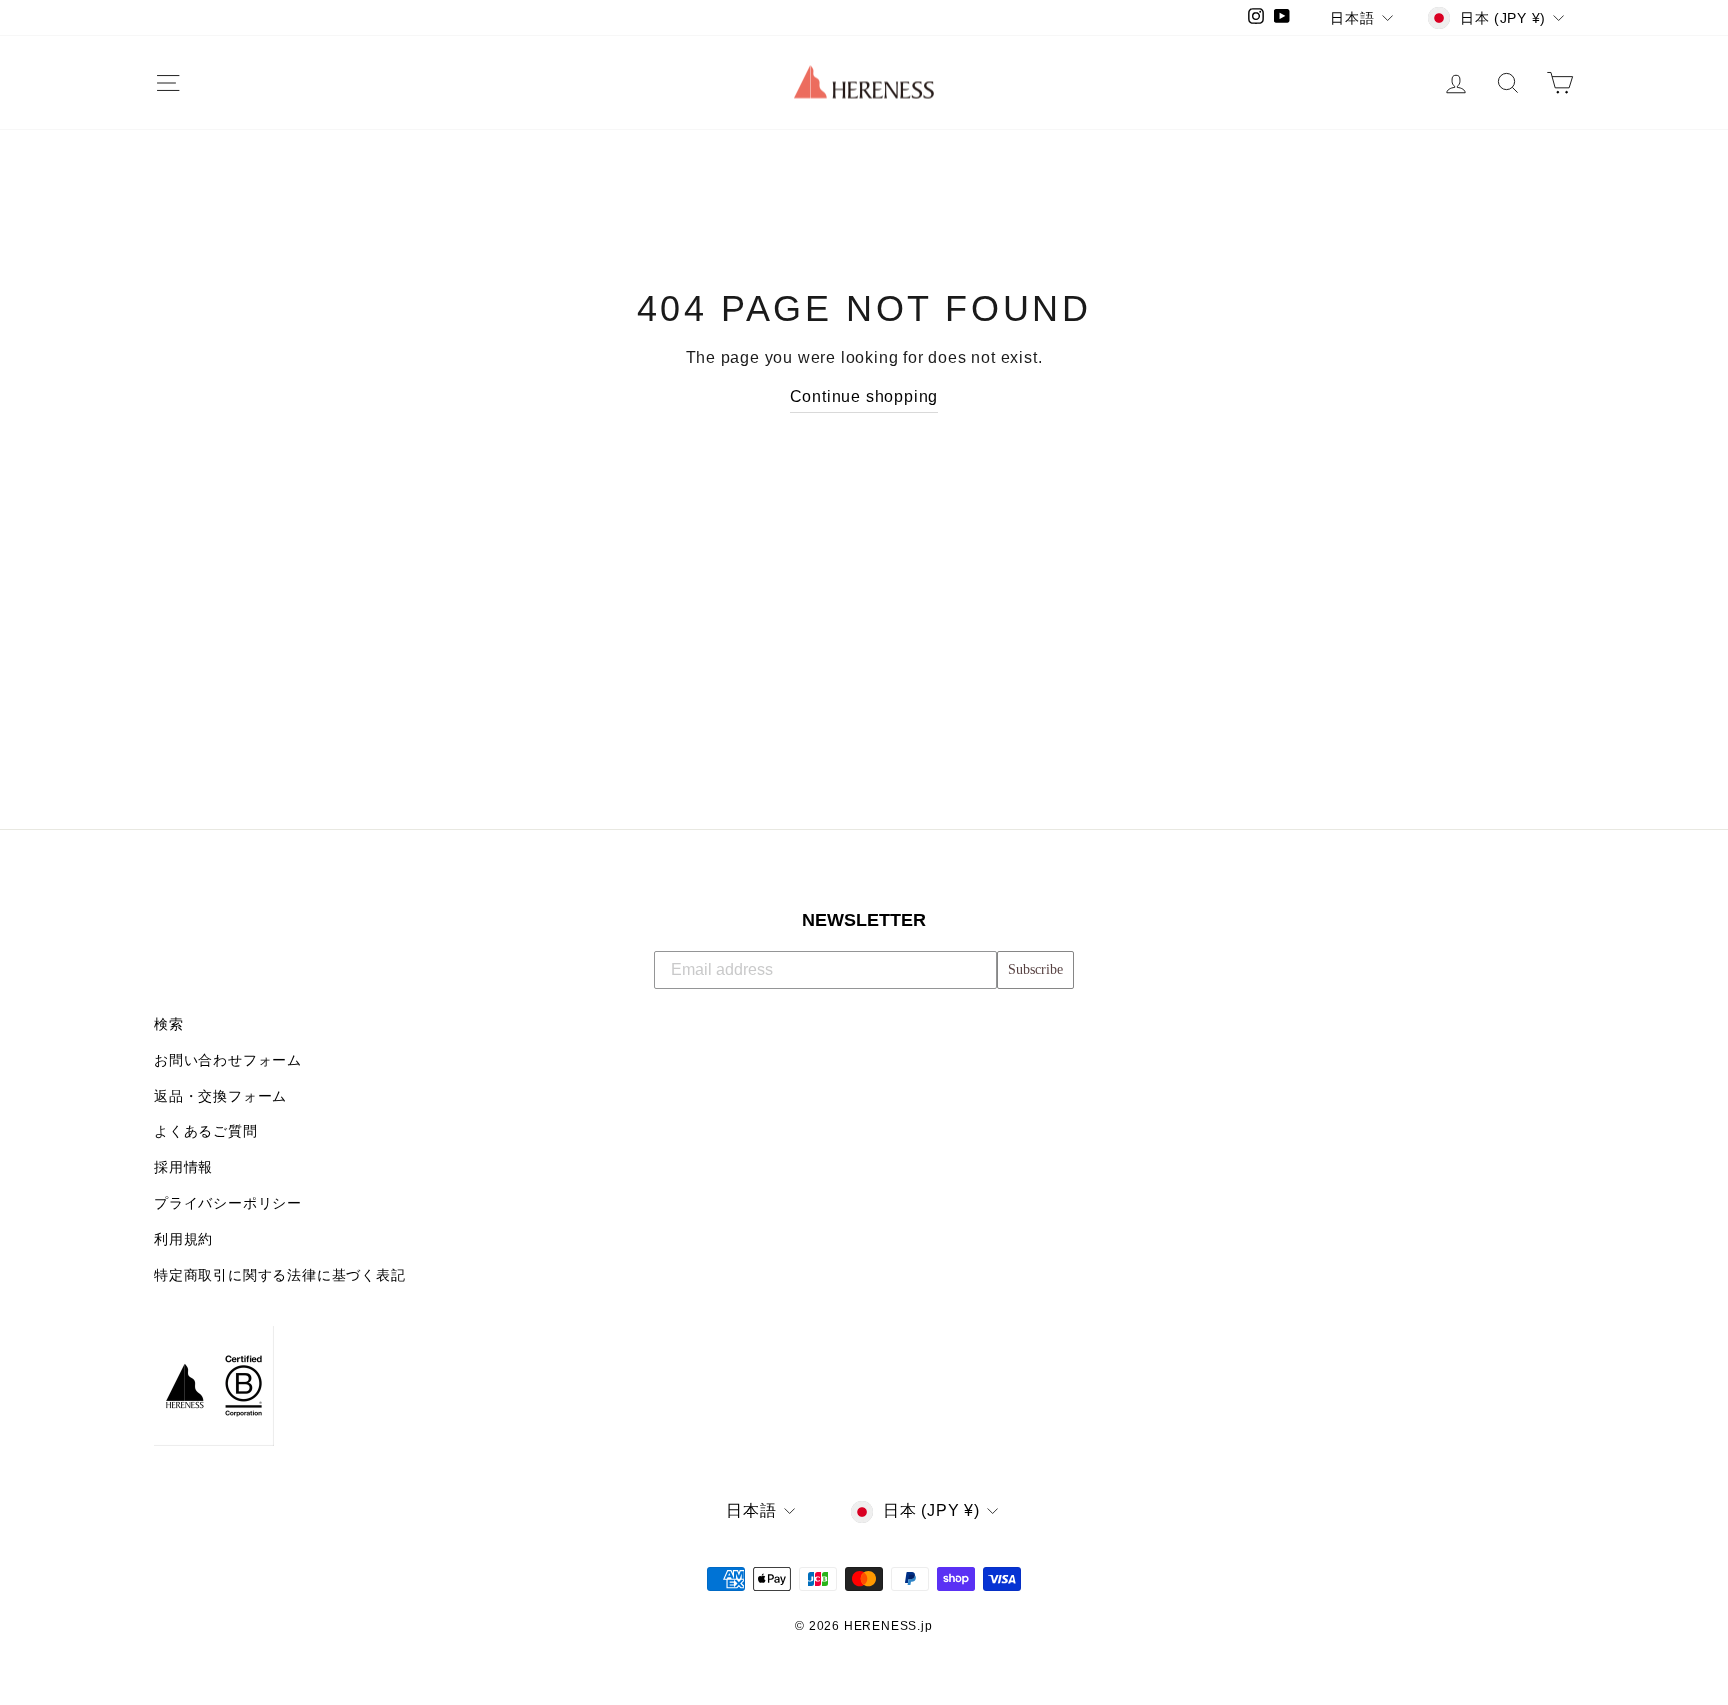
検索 (169, 1024)
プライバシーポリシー (228, 1203)
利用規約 (183, 1239)
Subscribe (1035, 969)
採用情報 (183, 1167)
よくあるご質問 (206, 1131)
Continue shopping (864, 396)
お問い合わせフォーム (228, 1060)
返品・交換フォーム (220, 1096)
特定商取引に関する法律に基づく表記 (280, 1275)
